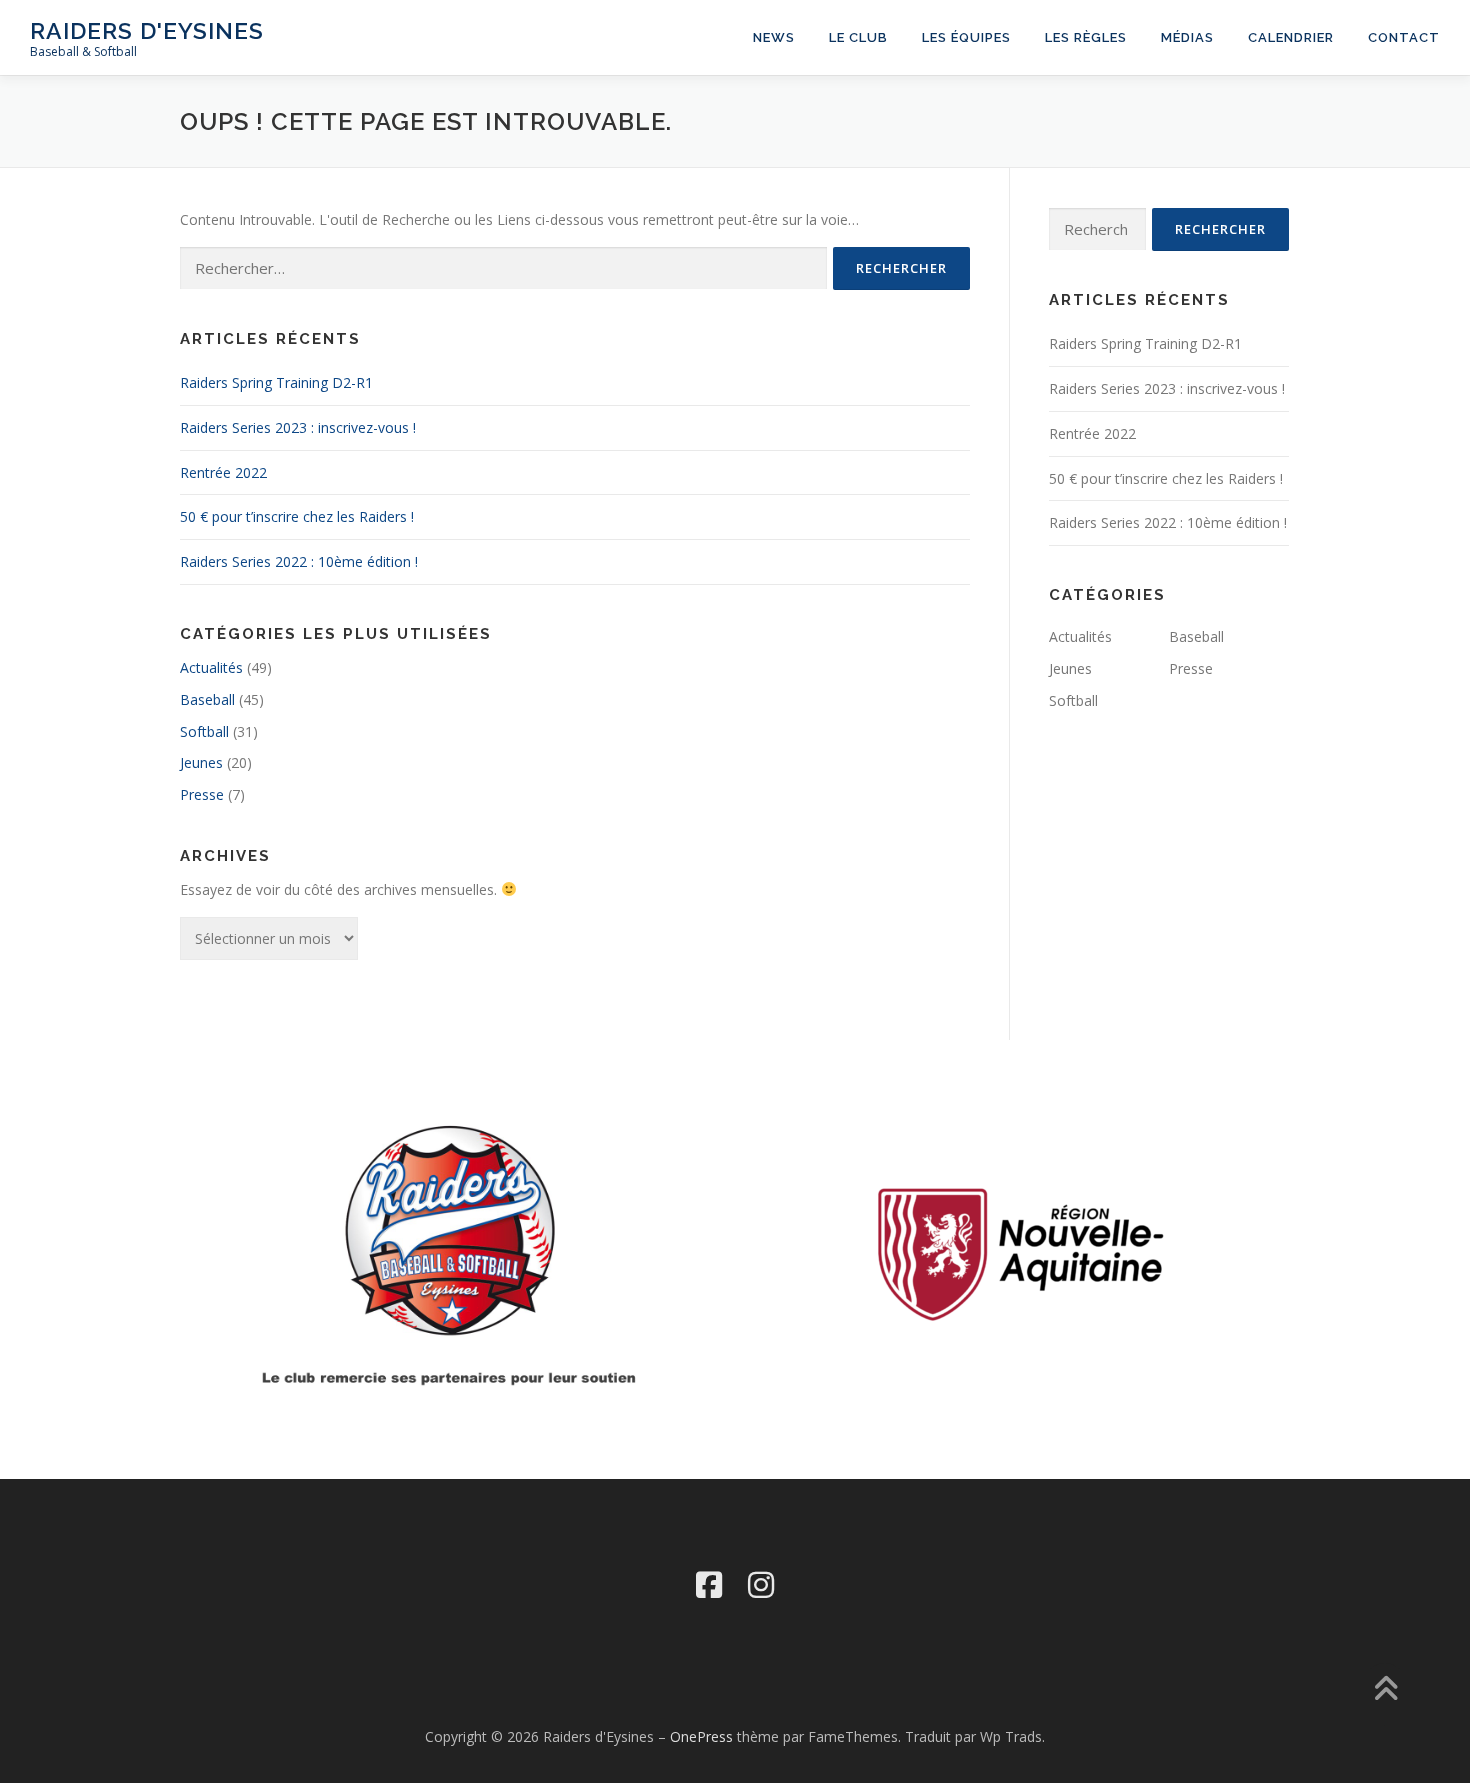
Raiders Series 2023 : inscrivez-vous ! (298, 427)
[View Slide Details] (1020, 1253)
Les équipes (966, 37)
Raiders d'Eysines (147, 30)
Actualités (211, 667)
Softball (204, 731)
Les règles (1086, 37)
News (774, 37)
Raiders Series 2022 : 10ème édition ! (299, 561)
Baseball (207, 699)
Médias (1187, 37)
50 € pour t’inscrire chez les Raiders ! (297, 516)
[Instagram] (761, 1584)
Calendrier (1291, 37)
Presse (202, 794)
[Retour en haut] (1385, 1689)
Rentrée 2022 (223, 472)
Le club (858, 37)
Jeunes (201, 762)
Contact (1404, 37)
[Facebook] (709, 1584)
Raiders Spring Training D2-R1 (276, 382)
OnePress (701, 1736)
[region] (1020, 1253)
